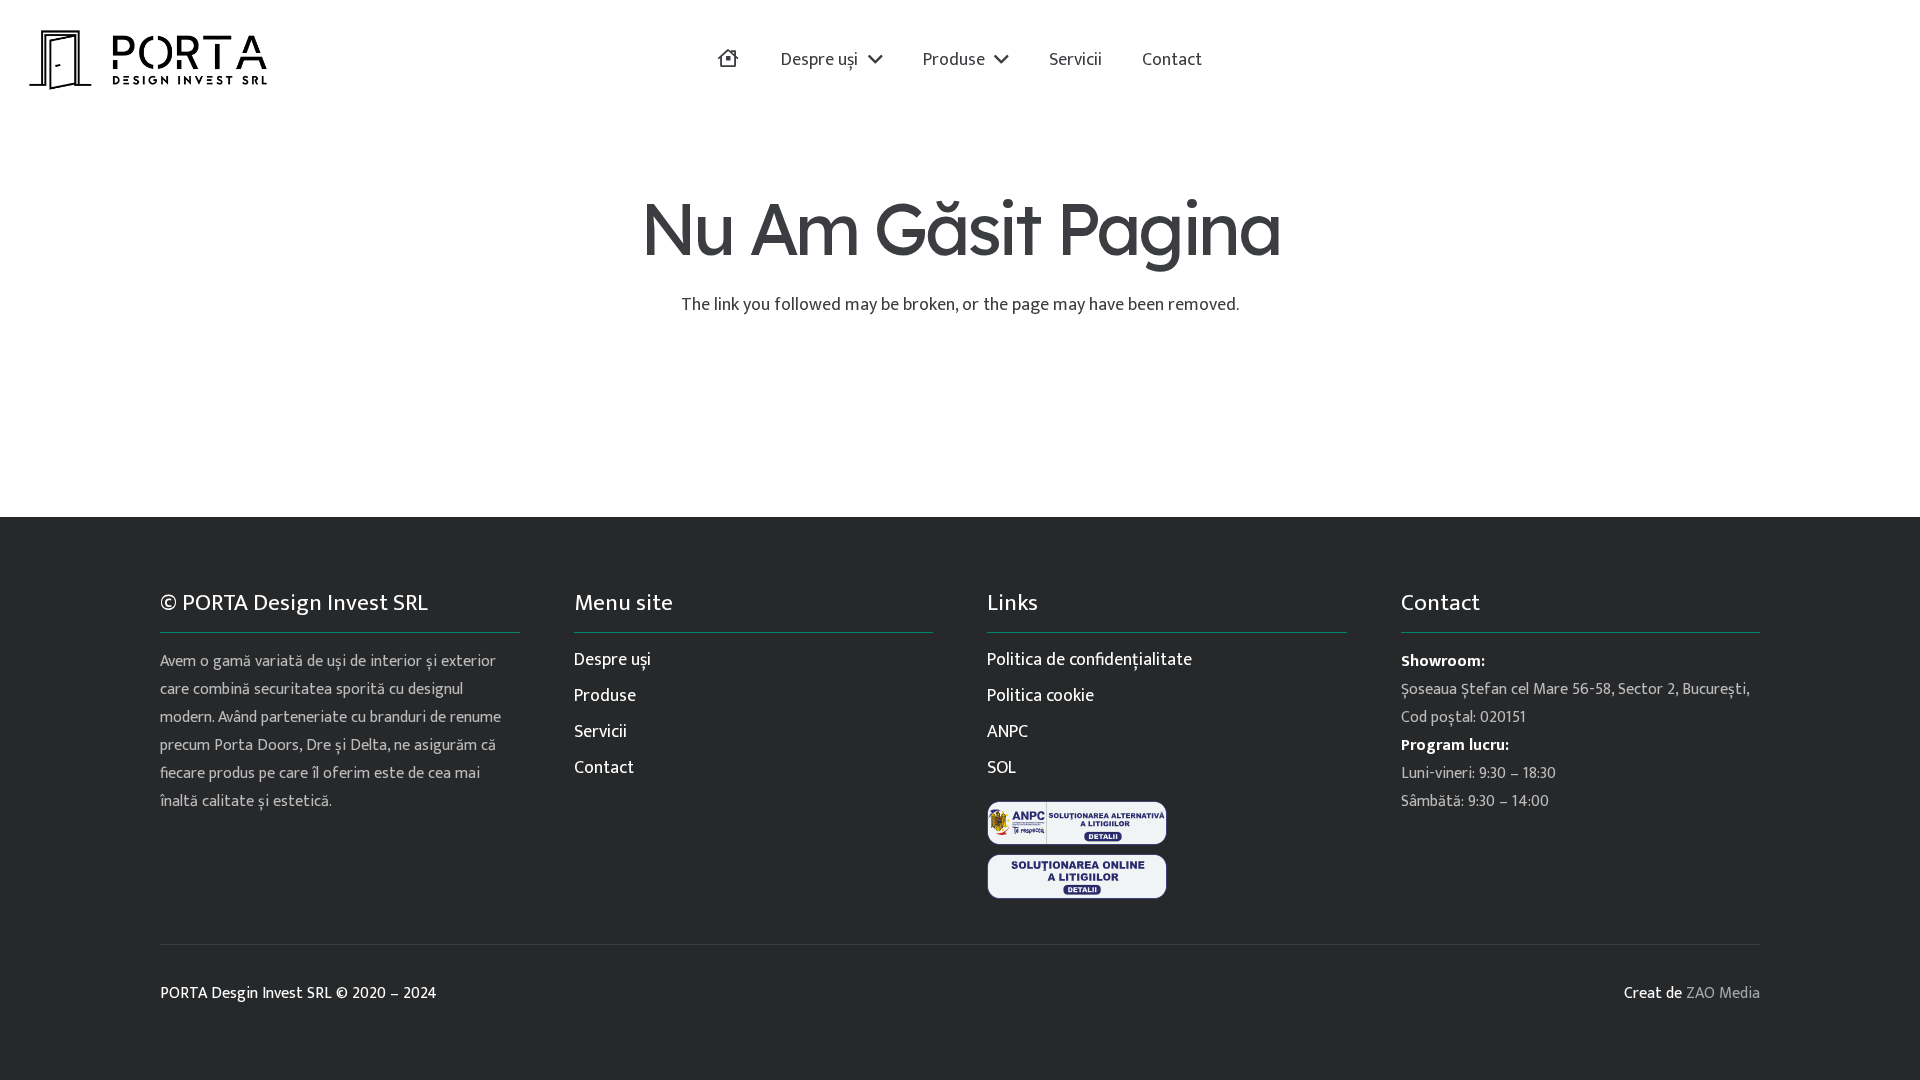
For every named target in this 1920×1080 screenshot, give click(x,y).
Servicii (600, 732)
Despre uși (612, 660)
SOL (1001, 768)
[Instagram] (1833, 60)
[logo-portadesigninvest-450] (148, 60)
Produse (605, 696)
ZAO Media (1723, 993)
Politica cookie (1040, 696)
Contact (604, 768)
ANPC (1007, 732)
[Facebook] (1793, 60)
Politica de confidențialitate (1089, 660)
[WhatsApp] (1873, 60)
